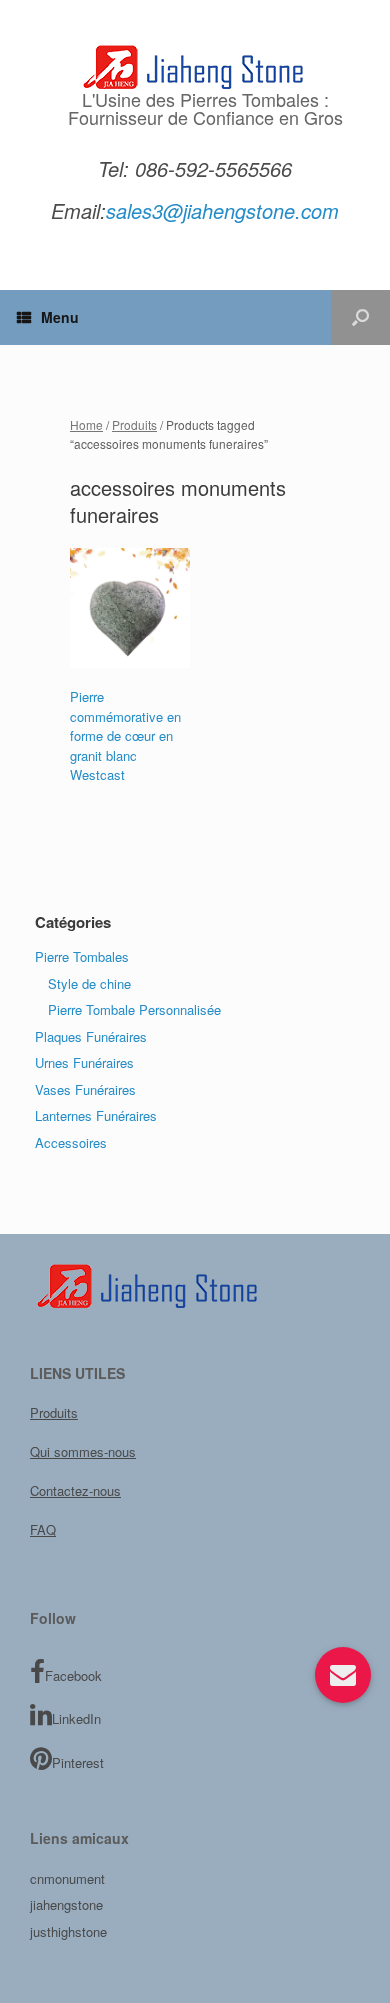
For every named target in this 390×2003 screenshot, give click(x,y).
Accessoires (71, 1142)
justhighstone (68, 1931)
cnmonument (67, 1878)
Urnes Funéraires (84, 1062)
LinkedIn (76, 1718)
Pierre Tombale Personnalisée (134, 1009)
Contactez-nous (75, 1490)
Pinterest (78, 1762)
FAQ (43, 1529)
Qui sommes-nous (83, 1451)
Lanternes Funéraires (96, 1115)
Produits (134, 424)
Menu (60, 317)
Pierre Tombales (82, 956)
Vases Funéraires (85, 1089)
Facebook (73, 1675)
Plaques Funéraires (91, 1036)
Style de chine (89, 983)
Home (86, 424)
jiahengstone (66, 1904)
